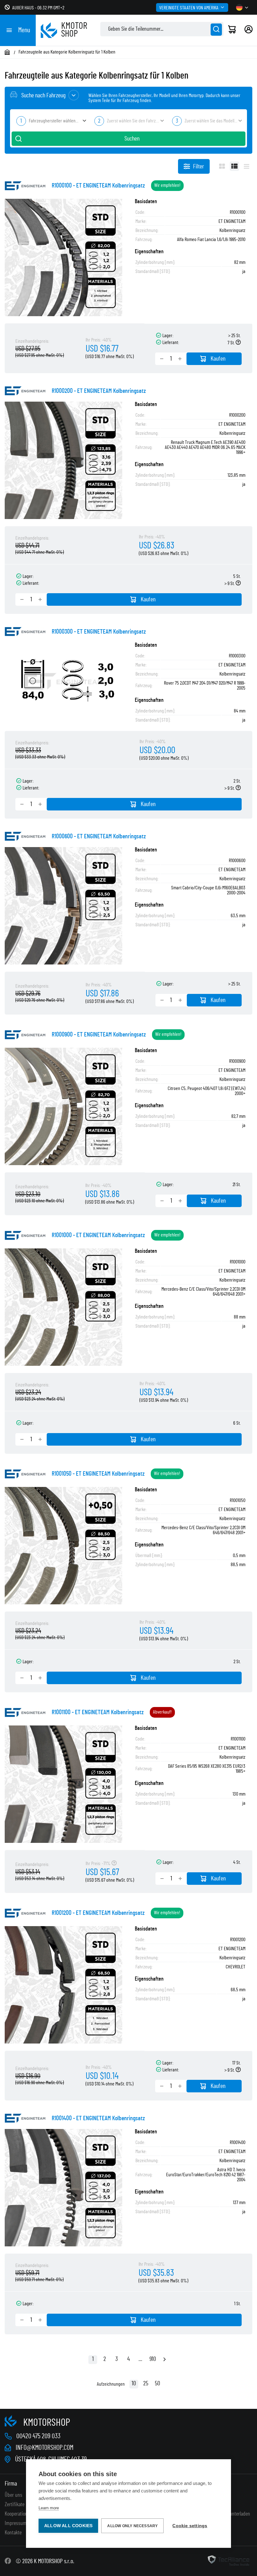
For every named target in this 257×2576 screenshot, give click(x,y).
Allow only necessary (132, 2526)
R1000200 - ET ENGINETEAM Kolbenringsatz (99, 391)
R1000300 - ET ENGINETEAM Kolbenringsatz (99, 632)
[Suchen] (216, 30)
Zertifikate (15, 2505)
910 (153, 2359)
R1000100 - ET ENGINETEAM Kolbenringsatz (98, 186)
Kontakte (13, 2533)
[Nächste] (165, 2360)
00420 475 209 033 (38, 2436)
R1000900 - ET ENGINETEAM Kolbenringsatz (99, 1035)
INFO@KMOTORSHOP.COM (45, 2448)
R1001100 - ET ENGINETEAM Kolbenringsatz (98, 1712)
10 (134, 2383)
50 (157, 2383)
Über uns (13, 2495)
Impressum (16, 2523)
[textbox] (51, 121)
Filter (199, 167)
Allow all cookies (68, 2526)
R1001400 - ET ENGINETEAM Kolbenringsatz (98, 2118)
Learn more (49, 2508)
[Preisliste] (247, 166)
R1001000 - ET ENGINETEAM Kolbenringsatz (98, 1235)
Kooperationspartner (24, 2514)
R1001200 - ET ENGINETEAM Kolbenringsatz (98, 1913)
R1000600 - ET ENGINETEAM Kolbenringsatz (99, 836)
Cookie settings (190, 2526)
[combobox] (51, 121)
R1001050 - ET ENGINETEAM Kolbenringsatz (98, 1474)
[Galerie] (222, 166)
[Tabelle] (234, 166)
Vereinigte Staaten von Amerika (189, 8)
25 (146, 2383)
